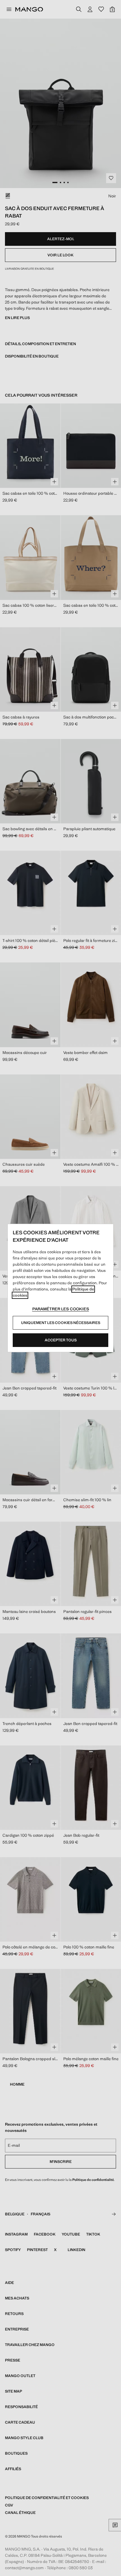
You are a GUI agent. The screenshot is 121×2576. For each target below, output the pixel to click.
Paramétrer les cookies (61, 1309)
